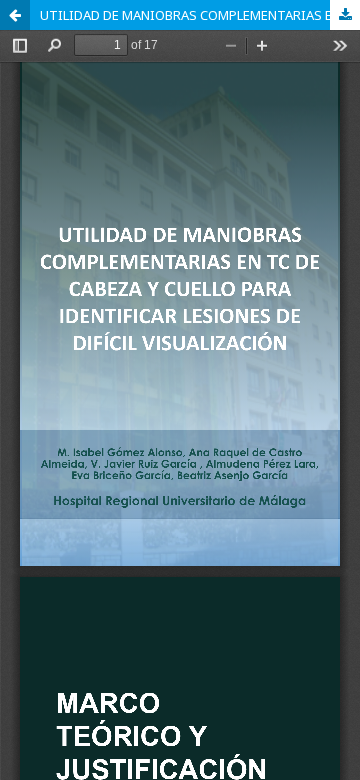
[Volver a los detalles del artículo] (15, 15)
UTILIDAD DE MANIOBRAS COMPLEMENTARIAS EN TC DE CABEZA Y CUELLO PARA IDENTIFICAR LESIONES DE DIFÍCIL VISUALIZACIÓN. (200, 15)
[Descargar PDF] (345, 15)
